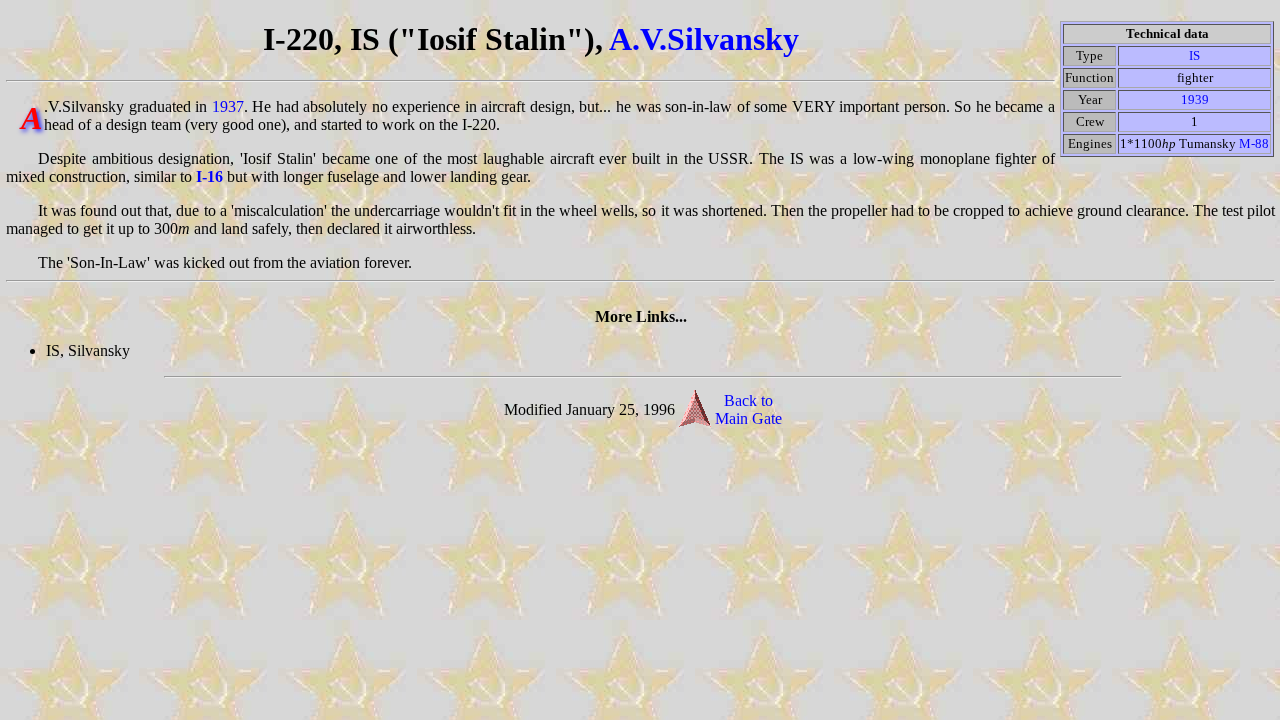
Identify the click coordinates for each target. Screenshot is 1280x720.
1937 (228, 106)
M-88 (1254, 143)
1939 (1195, 99)
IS (1194, 55)
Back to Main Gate (748, 409)
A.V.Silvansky (704, 39)
